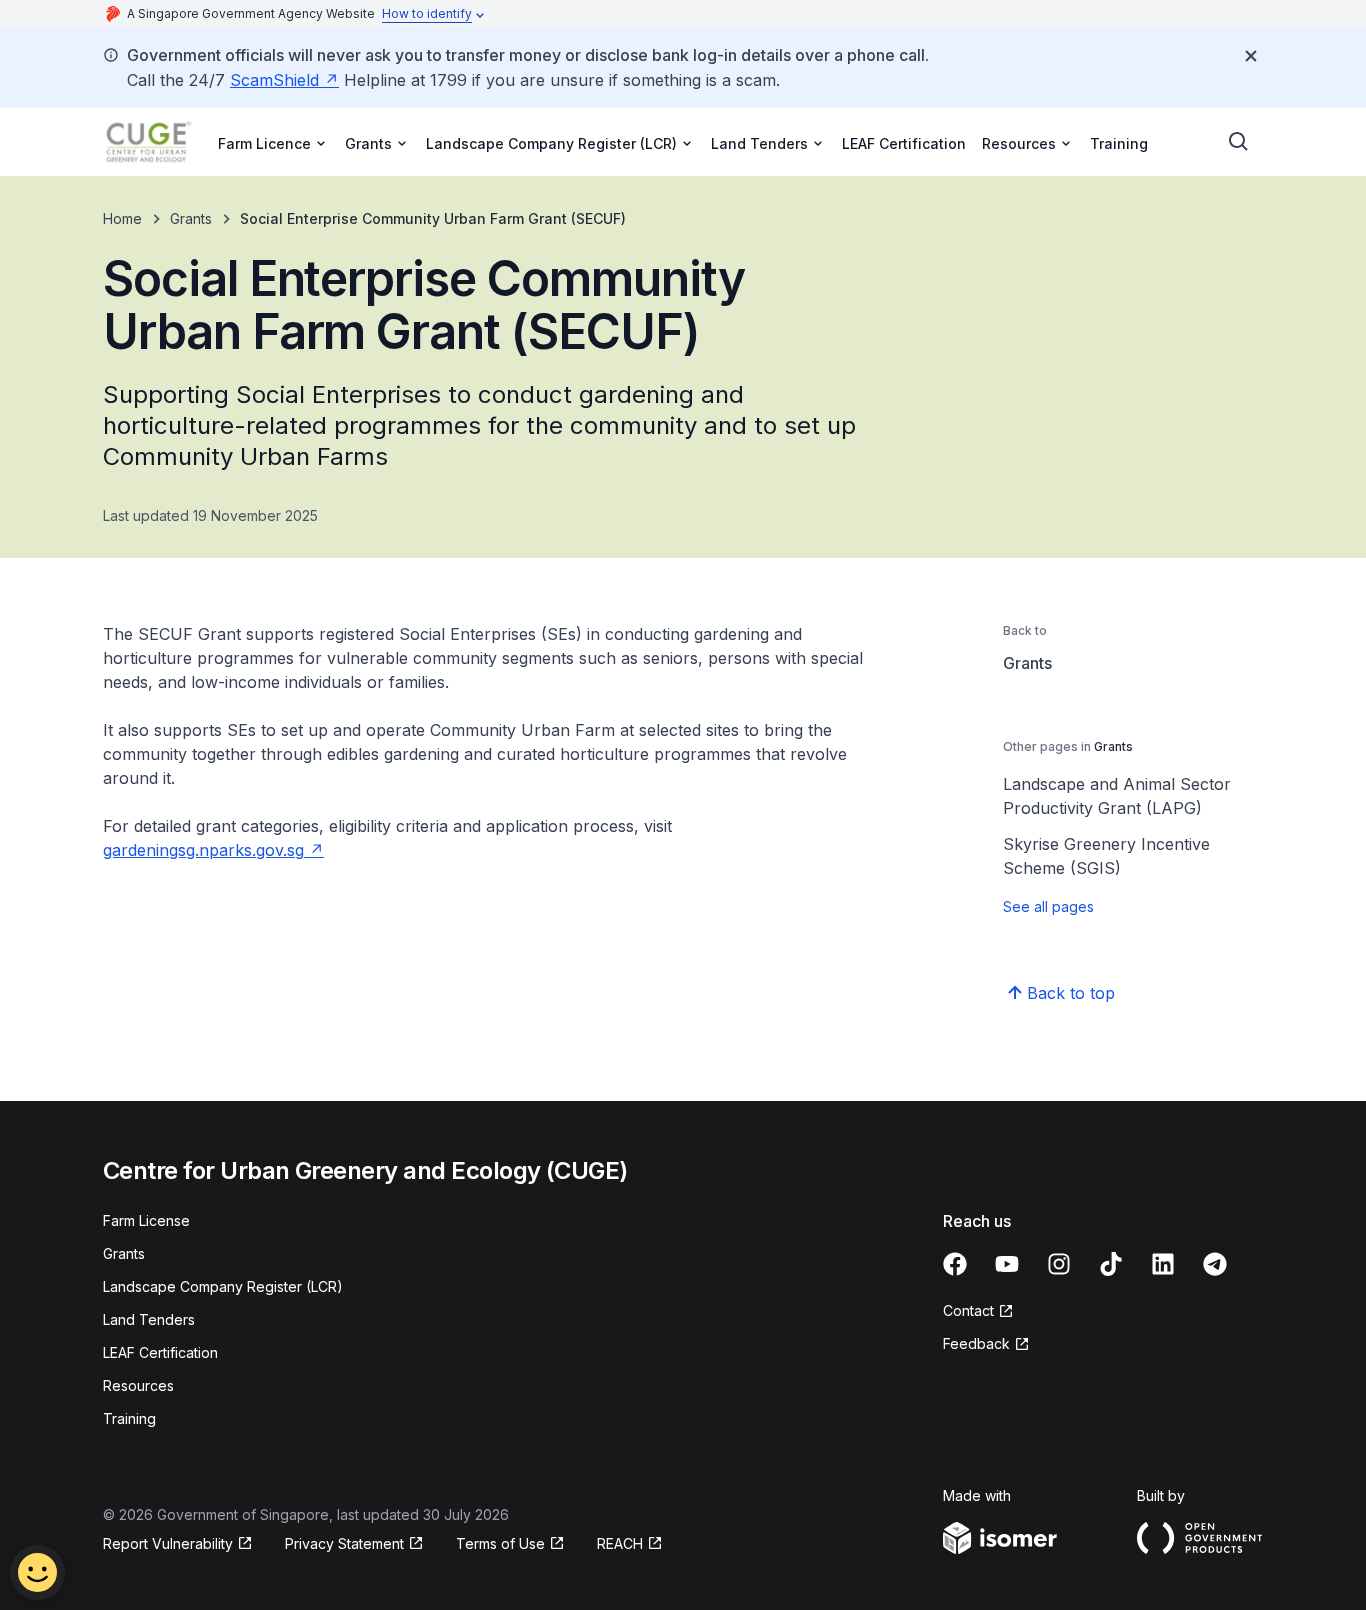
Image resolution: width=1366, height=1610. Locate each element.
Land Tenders (149, 1319)
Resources (138, 1385)
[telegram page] (1215, 1264)
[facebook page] (955, 1264)
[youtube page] (1007, 1264)
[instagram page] (1059, 1264)
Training (1119, 143)
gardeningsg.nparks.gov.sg (203, 850)
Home (122, 218)
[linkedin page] (1163, 1264)
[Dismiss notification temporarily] (1251, 56)
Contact (968, 1310)
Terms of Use (500, 1543)
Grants (191, 218)
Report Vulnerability (168, 1543)
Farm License (146, 1220)
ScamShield (274, 80)
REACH (620, 1543)
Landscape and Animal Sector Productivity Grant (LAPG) (1117, 796)
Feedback (976, 1343)
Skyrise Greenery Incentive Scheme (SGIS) (1106, 856)
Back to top (1071, 993)
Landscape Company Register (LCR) (223, 1286)
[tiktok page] (1111, 1264)
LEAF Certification (904, 143)
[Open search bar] (1239, 142)
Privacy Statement (344, 1543)
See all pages (1048, 906)
